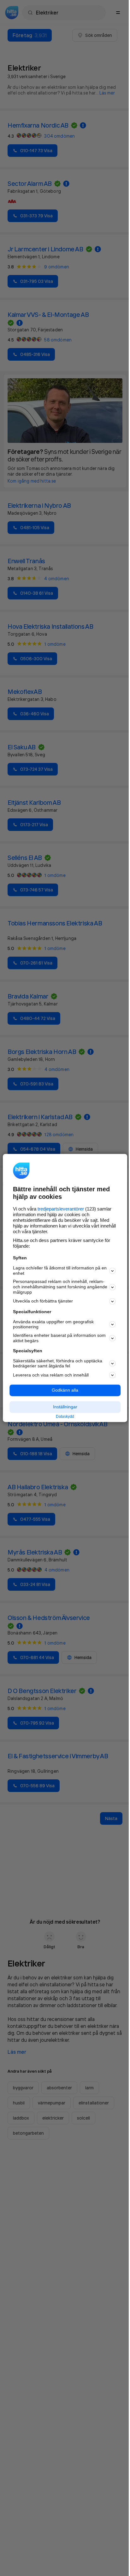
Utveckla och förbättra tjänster (43, 1301)
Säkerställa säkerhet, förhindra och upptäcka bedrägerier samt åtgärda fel (58, 1363)
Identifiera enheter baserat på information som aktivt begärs (59, 1338)
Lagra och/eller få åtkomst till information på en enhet (60, 1271)
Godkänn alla (65, 1390)
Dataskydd (65, 1417)
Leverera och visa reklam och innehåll (51, 1375)
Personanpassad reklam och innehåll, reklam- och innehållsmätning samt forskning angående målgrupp (60, 1287)
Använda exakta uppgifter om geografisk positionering (53, 1324)
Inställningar (65, 1407)
